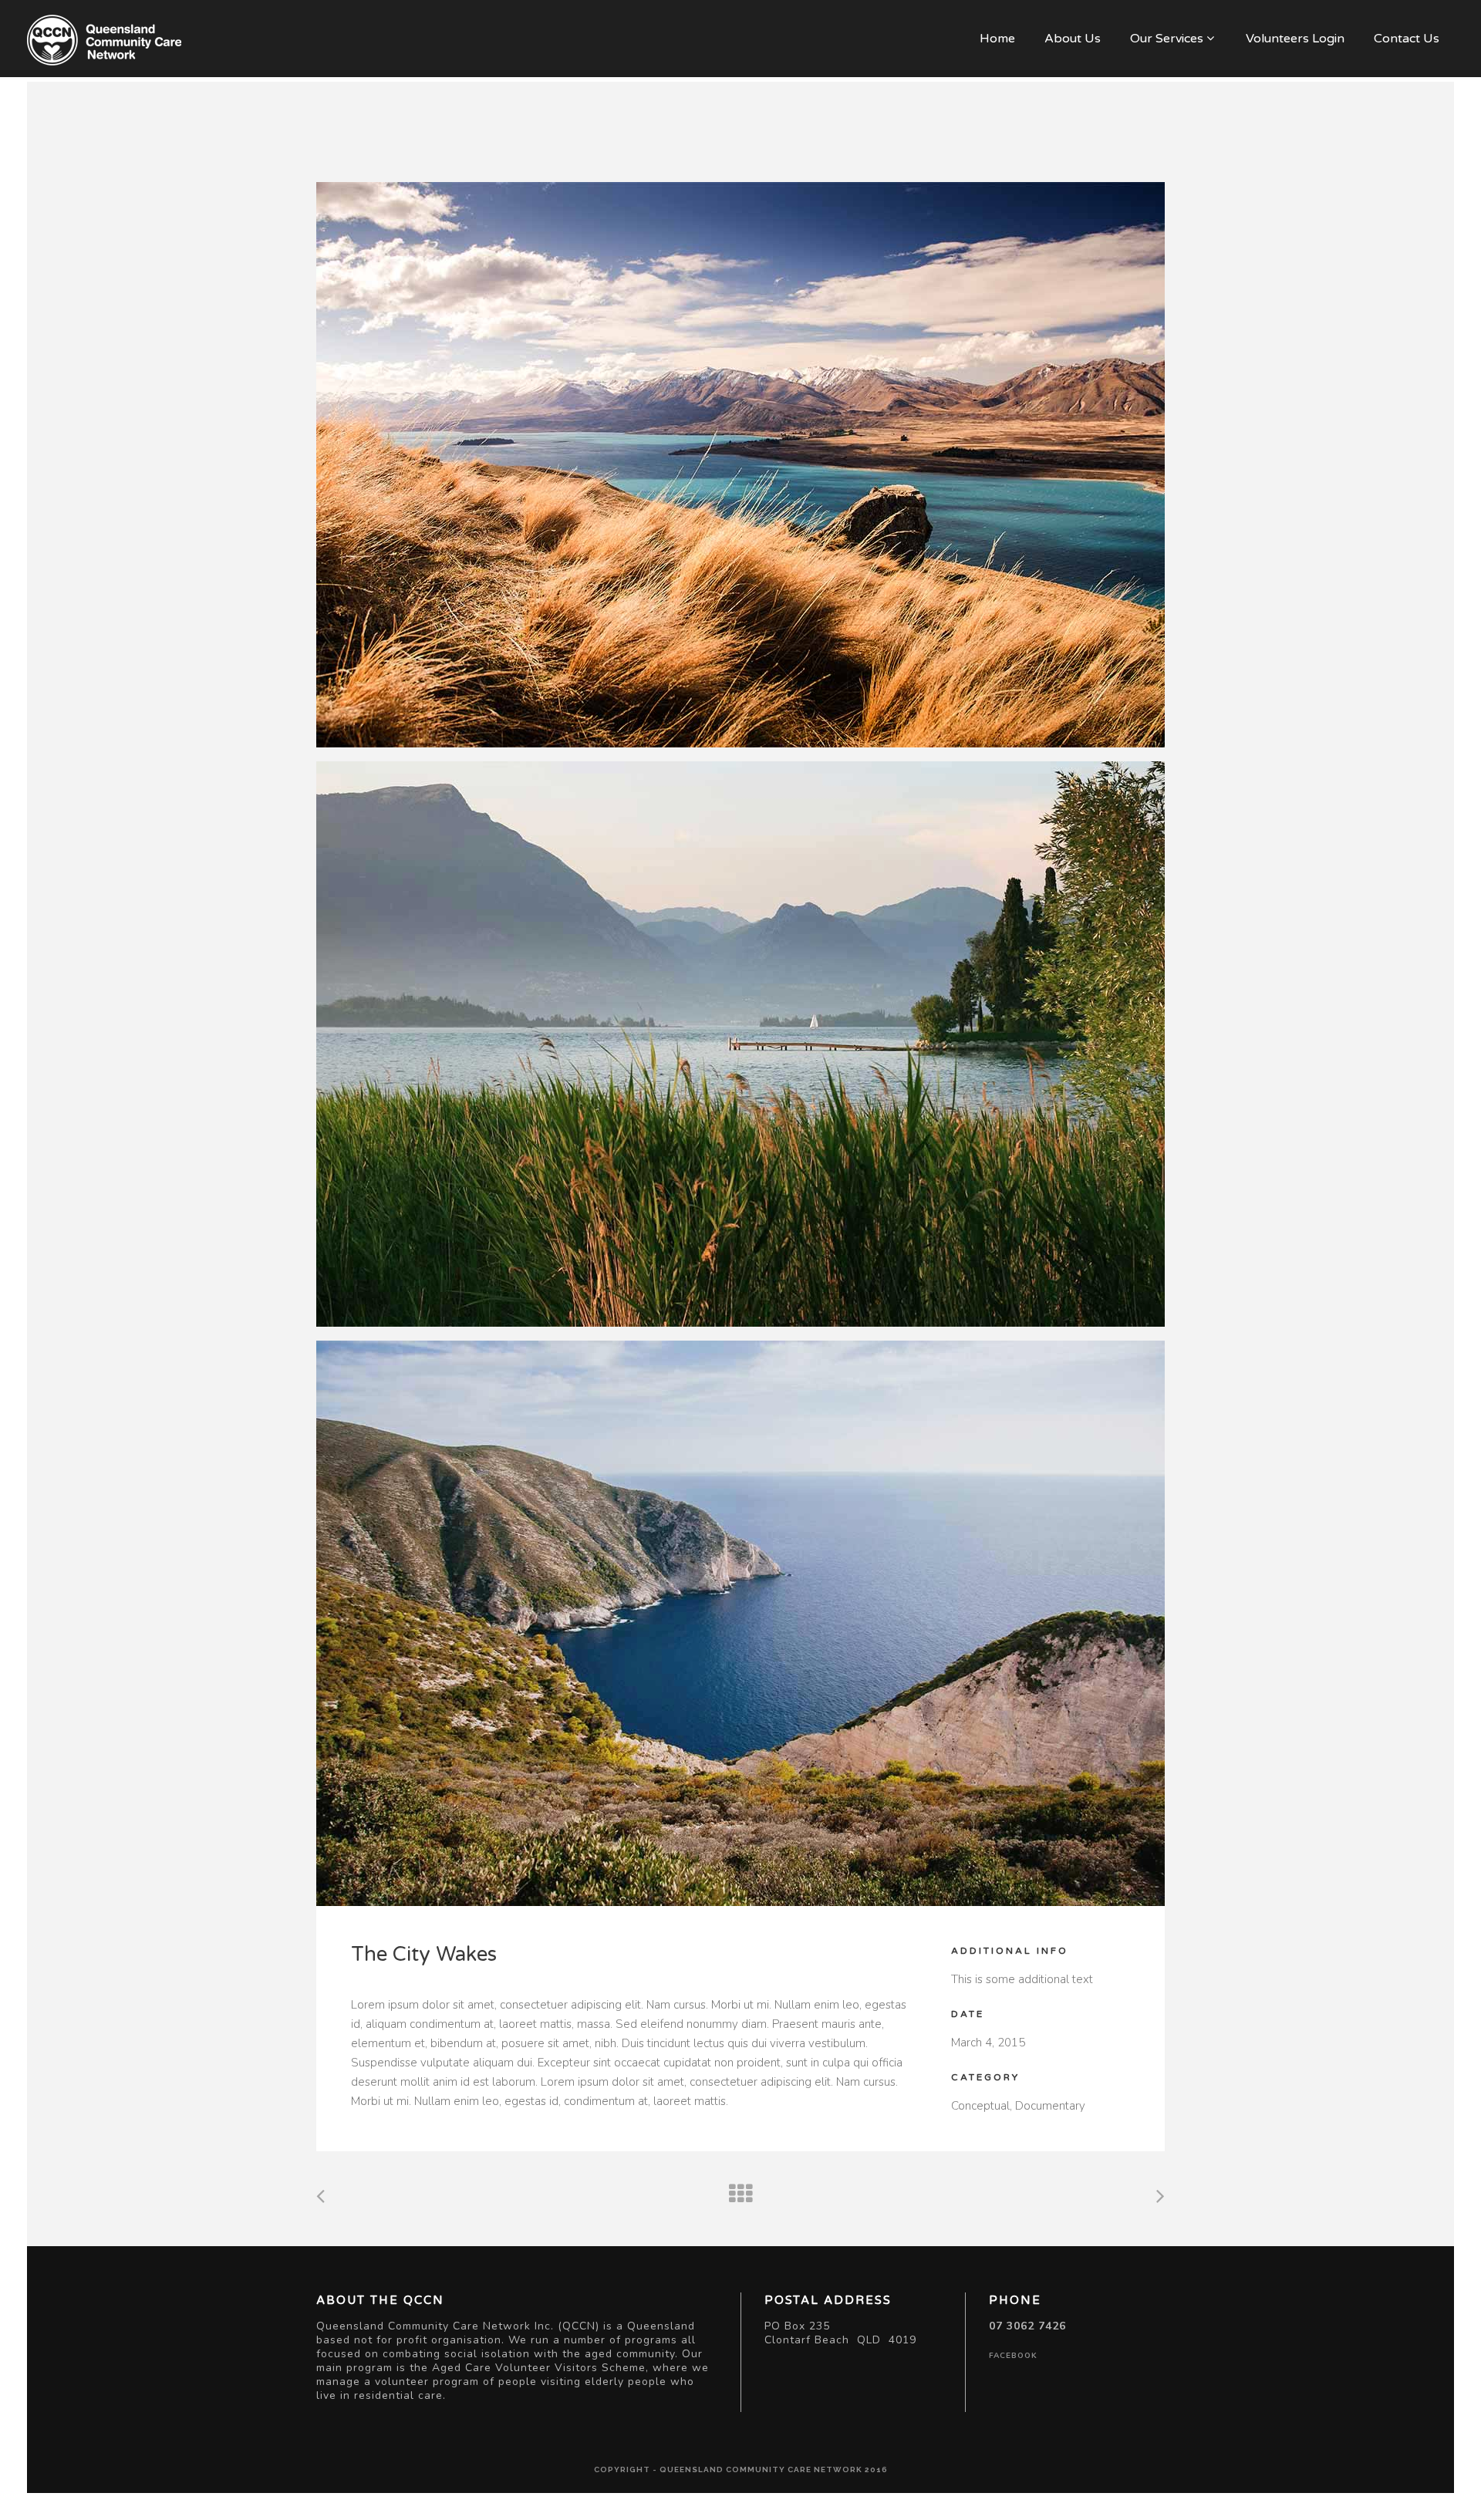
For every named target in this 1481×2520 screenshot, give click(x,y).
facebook (1013, 2356)
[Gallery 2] (740, 1044)
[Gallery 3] (740, 1623)
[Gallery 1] (740, 465)
